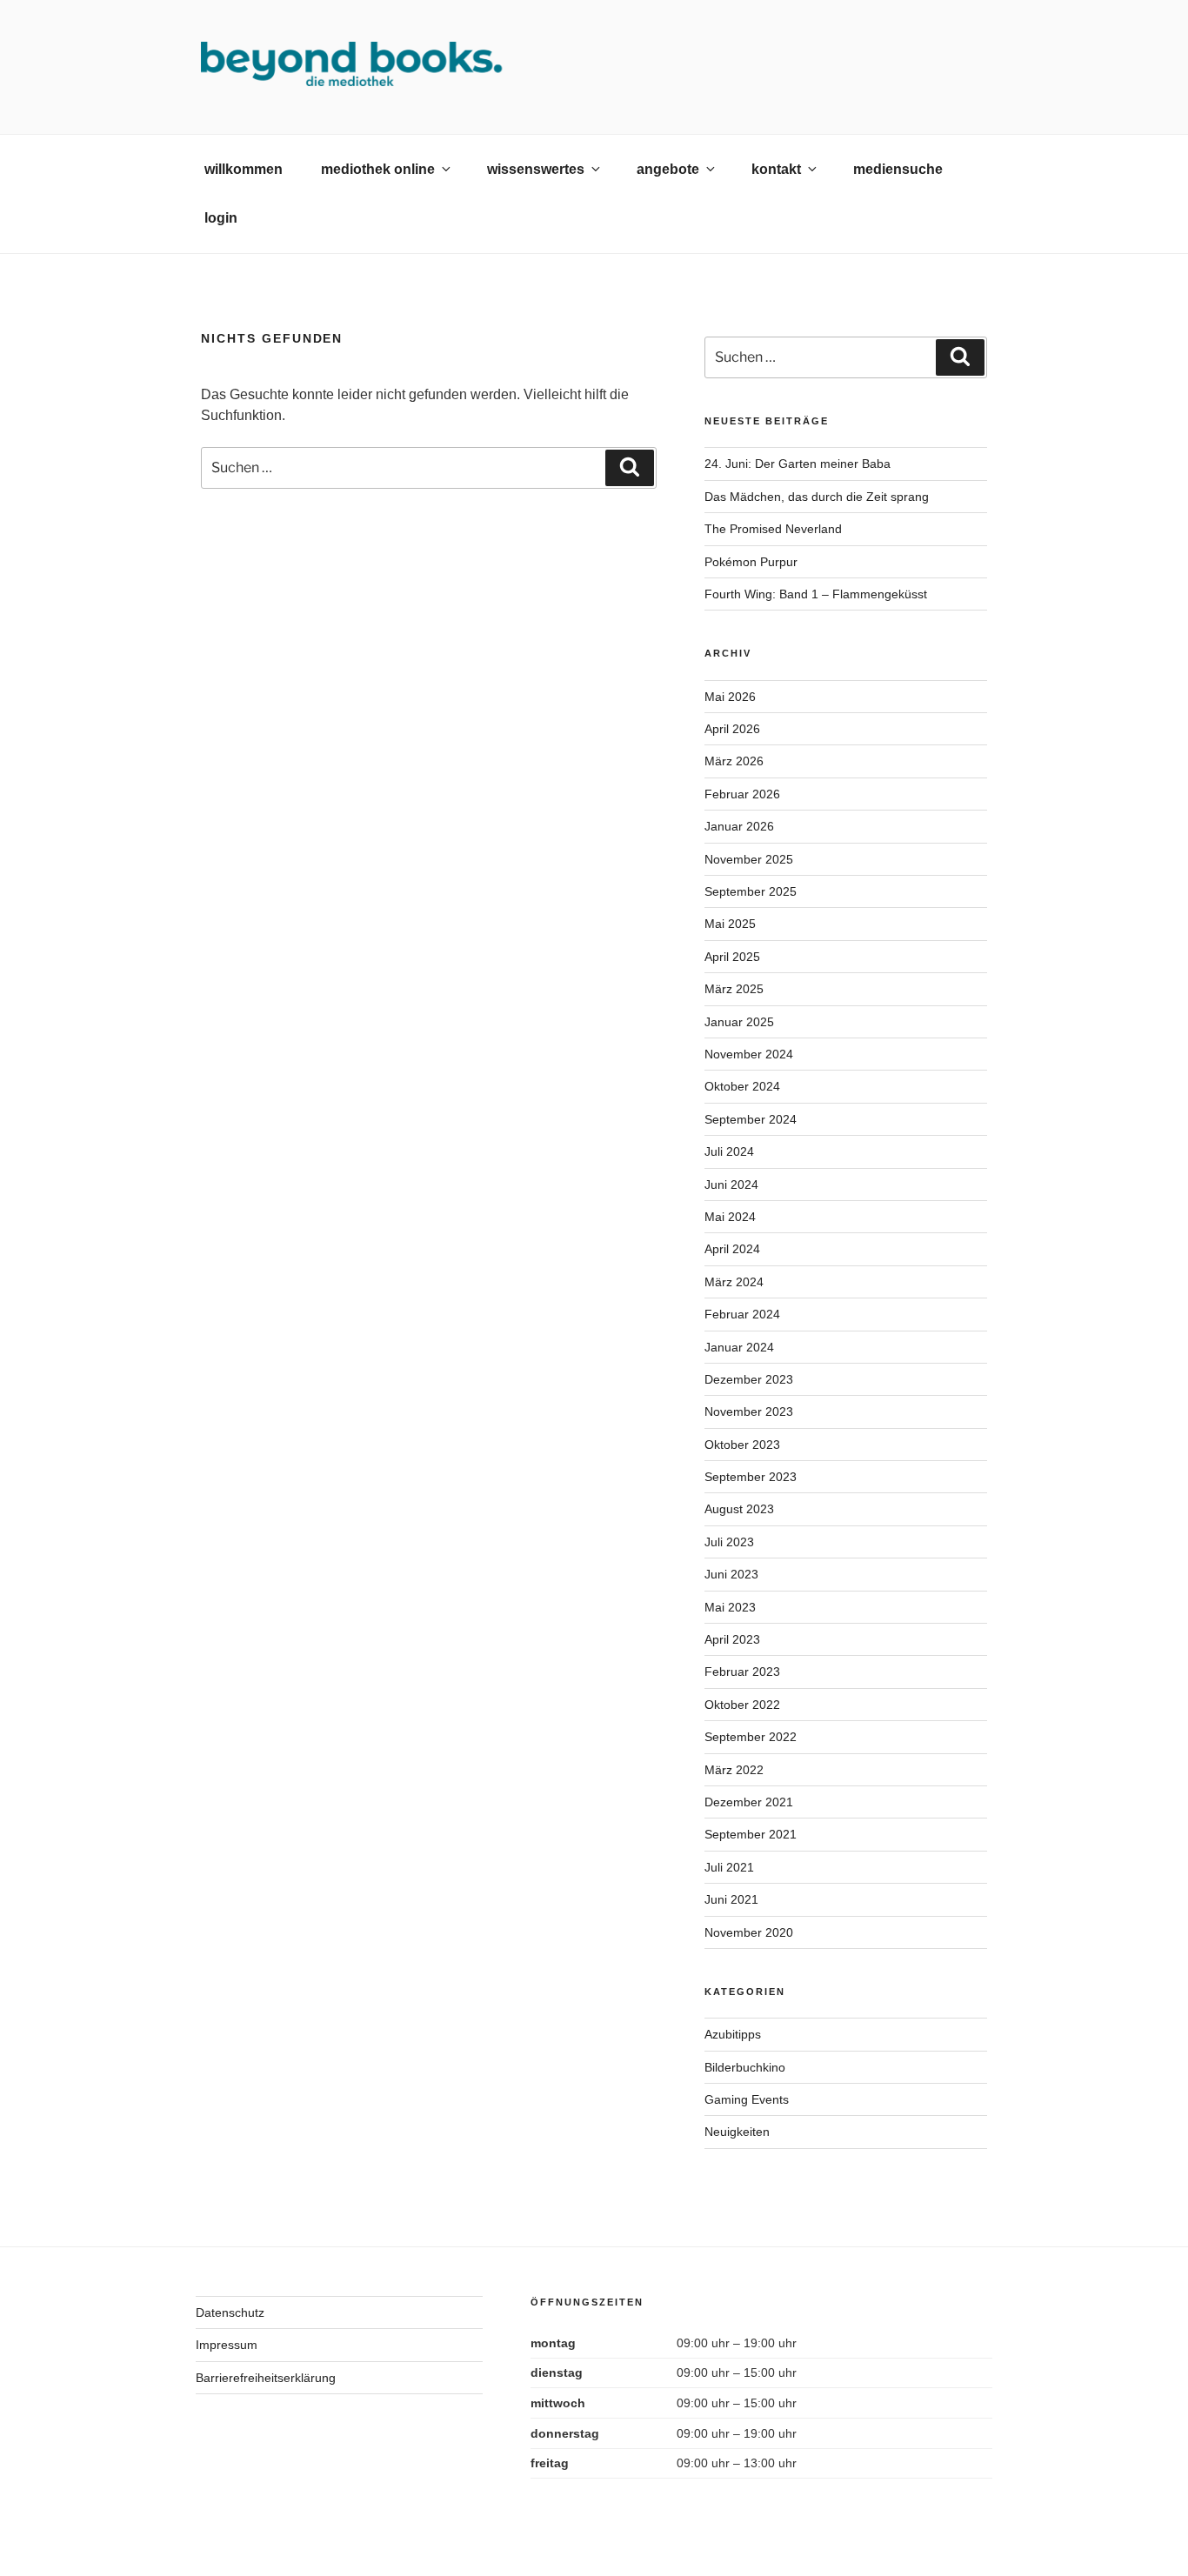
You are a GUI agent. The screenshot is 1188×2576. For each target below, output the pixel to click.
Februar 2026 (742, 794)
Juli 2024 (729, 1151)
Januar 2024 (739, 1347)
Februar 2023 (742, 1672)
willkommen (244, 169)
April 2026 (732, 729)
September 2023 (751, 1477)
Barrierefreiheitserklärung (266, 2378)
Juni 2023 (731, 1574)
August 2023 (739, 1509)
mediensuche (898, 169)
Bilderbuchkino (745, 2067)
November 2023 (749, 1411)
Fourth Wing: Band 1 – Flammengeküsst (816, 594)
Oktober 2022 (742, 1705)
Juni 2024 (731, 1185)
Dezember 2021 (749, 1802)
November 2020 (749, 1932)
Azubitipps (733, 2034)
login (221, 218)
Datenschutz (230, 2312)
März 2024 (734, 1282)
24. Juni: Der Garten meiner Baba (798, 464)
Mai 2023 (730, 1607)
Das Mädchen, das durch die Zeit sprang (817, 497)
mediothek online (378, 169)
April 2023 (732, 1639)
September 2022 (751, 1737)
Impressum (227, 2345)
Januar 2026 (739, 826)
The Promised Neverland (773, 529)
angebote (668, 169)
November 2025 (749, 859)
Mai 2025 (730, 924)
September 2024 (751, 1119)
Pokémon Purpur (751, 562)
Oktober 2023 (742, 1445)
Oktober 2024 (742, 1086)
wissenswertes (536, 169)
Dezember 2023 (749, 1379)
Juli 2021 (729, 1867)
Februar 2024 (742, 1314)
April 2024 (732, 1249)
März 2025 (734, 989)
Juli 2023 (729, 1542)
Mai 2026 (730, 697)
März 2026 (734, 761)
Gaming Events (747, 2099)
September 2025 (751, 891)
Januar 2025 (739, 1022)
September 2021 (751, 1834)
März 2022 (734, 1770)
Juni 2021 (731, 1899)
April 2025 (732, 957)
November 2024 (749, 1054)
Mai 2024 (730, 1217)
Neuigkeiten (737, 2132)
